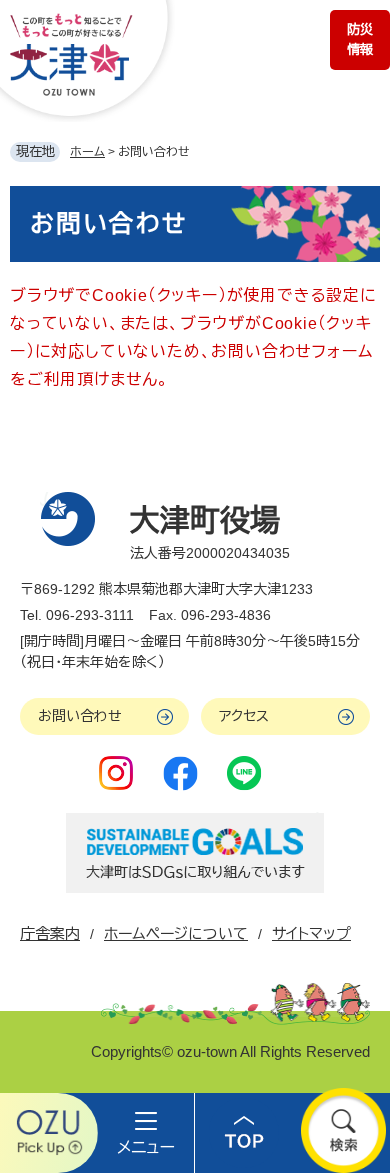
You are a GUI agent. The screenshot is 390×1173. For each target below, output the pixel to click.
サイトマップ (311, 933)
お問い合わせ (80, 716)
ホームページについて (176, 933)
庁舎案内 (50, 933)
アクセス (244, 716)
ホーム (87, 152)
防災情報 (360, 39)
